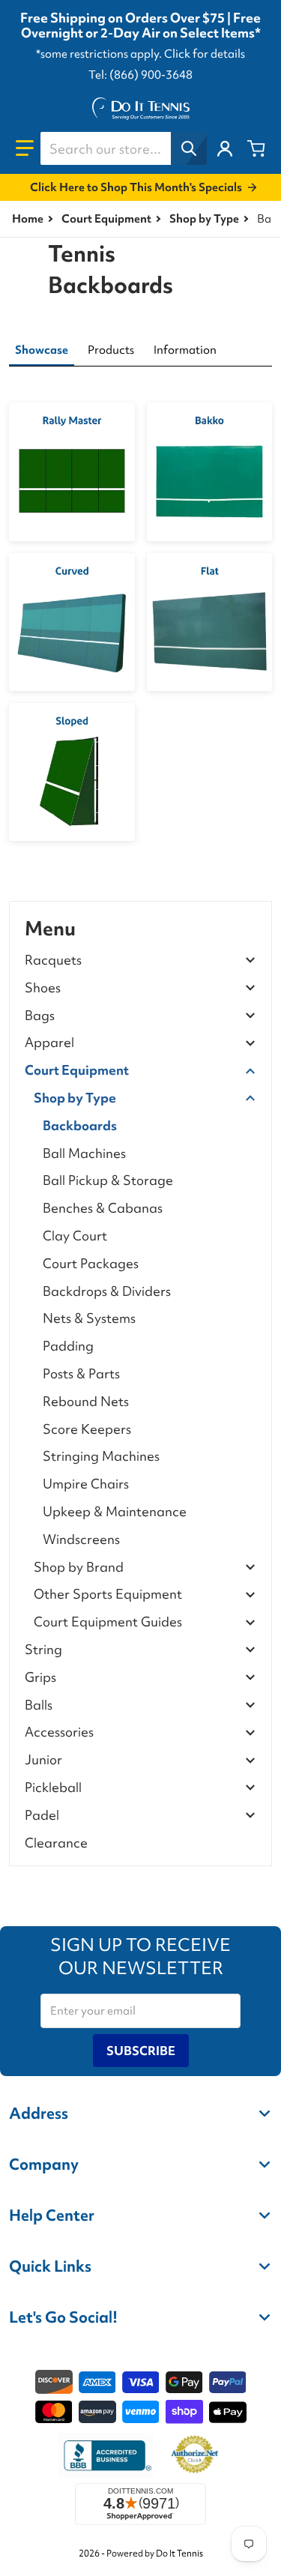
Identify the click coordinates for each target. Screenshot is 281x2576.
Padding (68, 1346)
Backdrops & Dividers (107, 1291)
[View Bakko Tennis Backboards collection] (210, 471)
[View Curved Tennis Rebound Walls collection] (72, 622)
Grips (40, 1678)
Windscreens (81, 1539)
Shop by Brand (79, 1568)
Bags (40, 1016)
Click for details (205, 54)
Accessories (59, 1732)
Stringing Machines (101, 1456)
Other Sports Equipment (108, 1595)
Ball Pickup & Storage (108, 1180)
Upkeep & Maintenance (115, 1511)
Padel (42, 1816)
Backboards (80, 1125)
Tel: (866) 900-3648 (140, 75)
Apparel (49, 1043)
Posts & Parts (81, 1373)
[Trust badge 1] (106, 2455)
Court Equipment (106, 219)
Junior (43, 1760)
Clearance (56, 1843)
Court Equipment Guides (108, 1622)
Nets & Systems (89, 1318)
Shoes (43, 988)
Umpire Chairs (86, 1484)
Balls (39, 1705)
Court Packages (91, 1263)
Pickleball (53, 1788)
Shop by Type (204, 219)
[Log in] (225, 148)
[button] (25, 148)
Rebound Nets (86, 1401)
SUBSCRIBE (141, 2051)
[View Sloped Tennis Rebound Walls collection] (72, 772)
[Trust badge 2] (194, 2455)
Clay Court (75, 1236)
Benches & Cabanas (103, 1208)
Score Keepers (87, 1429)
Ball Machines (84, 1153)
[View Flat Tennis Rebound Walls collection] (210, 622)
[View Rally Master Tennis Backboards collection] (72, 471)
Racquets (53, 960)
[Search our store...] (189, 148)
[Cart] (256, 148)
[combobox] (123, 148)
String (43, 1650)
